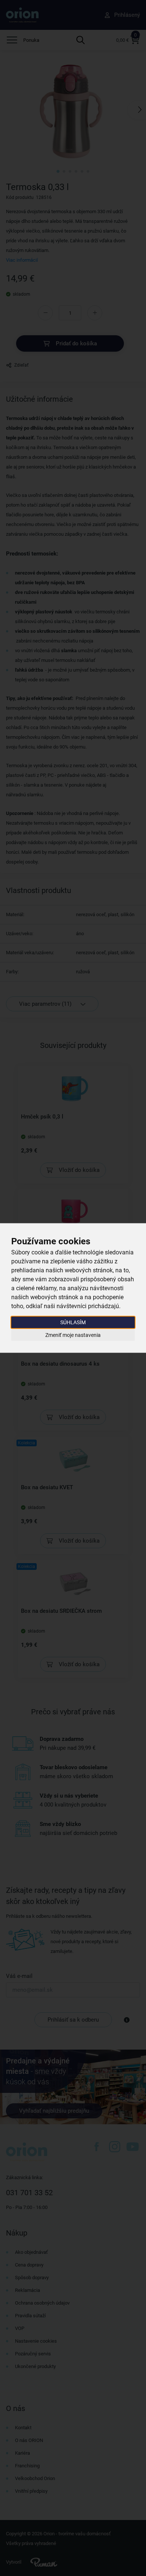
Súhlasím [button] (73, 1322)
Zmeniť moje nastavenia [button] (73, 1335)
